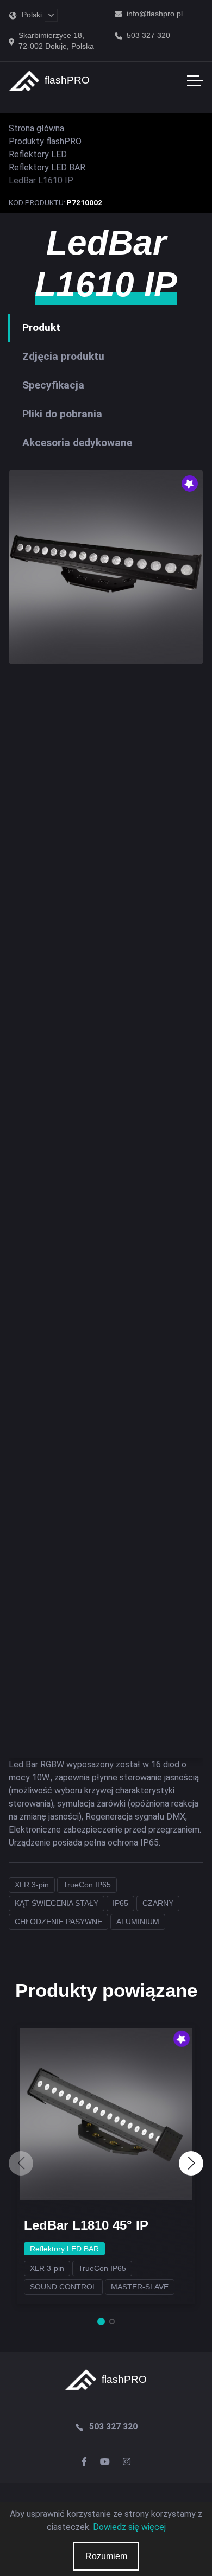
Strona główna (36, 128)
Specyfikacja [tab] (53, 385)
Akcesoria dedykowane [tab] (77, 443)
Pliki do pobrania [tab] (62, 414)
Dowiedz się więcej (129, 2527)
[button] (191, 2163)
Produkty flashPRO (45, 141)
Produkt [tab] (41, 327)
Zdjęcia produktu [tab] (63, 356)
